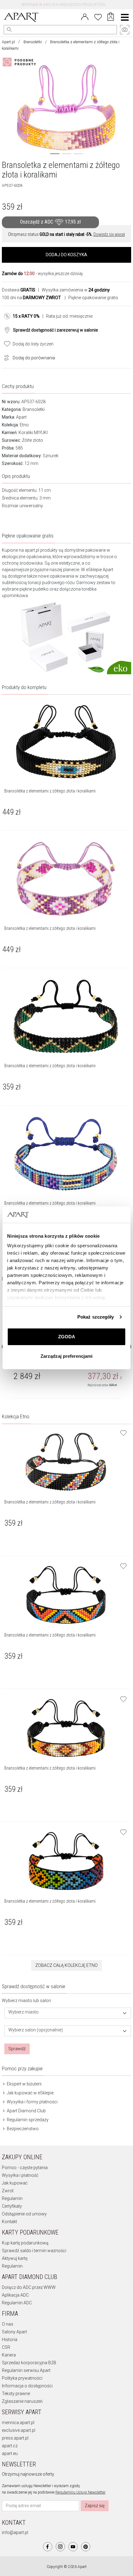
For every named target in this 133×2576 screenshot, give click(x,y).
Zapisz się (95, 2506)
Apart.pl (8, 42)
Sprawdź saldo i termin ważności (34, 2251)
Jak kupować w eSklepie (30, 2093)
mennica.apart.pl (18, 2423)
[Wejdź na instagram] (60, 2547)
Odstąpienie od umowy (24, 2214)
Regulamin (12, 2198)
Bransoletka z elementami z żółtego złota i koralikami (50, 1502)
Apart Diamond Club (26, 2111)
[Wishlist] (98, 16)
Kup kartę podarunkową (25, 2243)
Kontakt (9, 2222)
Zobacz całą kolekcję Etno (66, 1965)
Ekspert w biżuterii (24, 2084)
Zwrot (8, 2191)
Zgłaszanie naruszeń (22, 2401)
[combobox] (68, 2013)
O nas (8, 2324)
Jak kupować (15, 2183)
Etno (24, 425)
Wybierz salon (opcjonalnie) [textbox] (36, 2030)
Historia (10, 2340)
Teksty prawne (16, 2394)
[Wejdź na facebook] (48, 2547)
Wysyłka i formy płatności (32, 2102)
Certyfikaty (12, 2206)
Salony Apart (14, 2332)
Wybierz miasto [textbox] (24, 2012)
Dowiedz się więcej (109, 234)
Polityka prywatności (22, 2378)
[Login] (85, 16)
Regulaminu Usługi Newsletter (80, 2492)
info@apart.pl (15, 2532)
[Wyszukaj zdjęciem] (20, 62)
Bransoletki (33, 42)
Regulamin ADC (17, 2303)
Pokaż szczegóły (96, 1317)
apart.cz (10, 2446)
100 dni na (31, 298)
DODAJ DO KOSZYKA (66, 255)
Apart (21, 417)
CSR (6, 2347)
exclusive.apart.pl (19, 2430)
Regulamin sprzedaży (27, 2120)
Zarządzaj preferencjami (66, 1356)
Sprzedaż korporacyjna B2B (29, 2363)
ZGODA (67, 1337)
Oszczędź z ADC (50, 222)
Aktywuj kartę (15, 2258)
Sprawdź (17, 2049)
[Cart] (111, 17)
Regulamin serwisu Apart (26, 2370)
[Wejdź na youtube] (73, 2547)
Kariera (9, 2355)
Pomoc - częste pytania (25, 2168)
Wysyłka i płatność (20, 2175)
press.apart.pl (15, 2438)
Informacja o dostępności (27, 2386)
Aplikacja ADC (15, 2295)
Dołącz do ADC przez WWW (29, 2287)
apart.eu (10, 2453)
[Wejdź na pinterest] (86, 2547)
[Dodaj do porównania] (5, 357)
